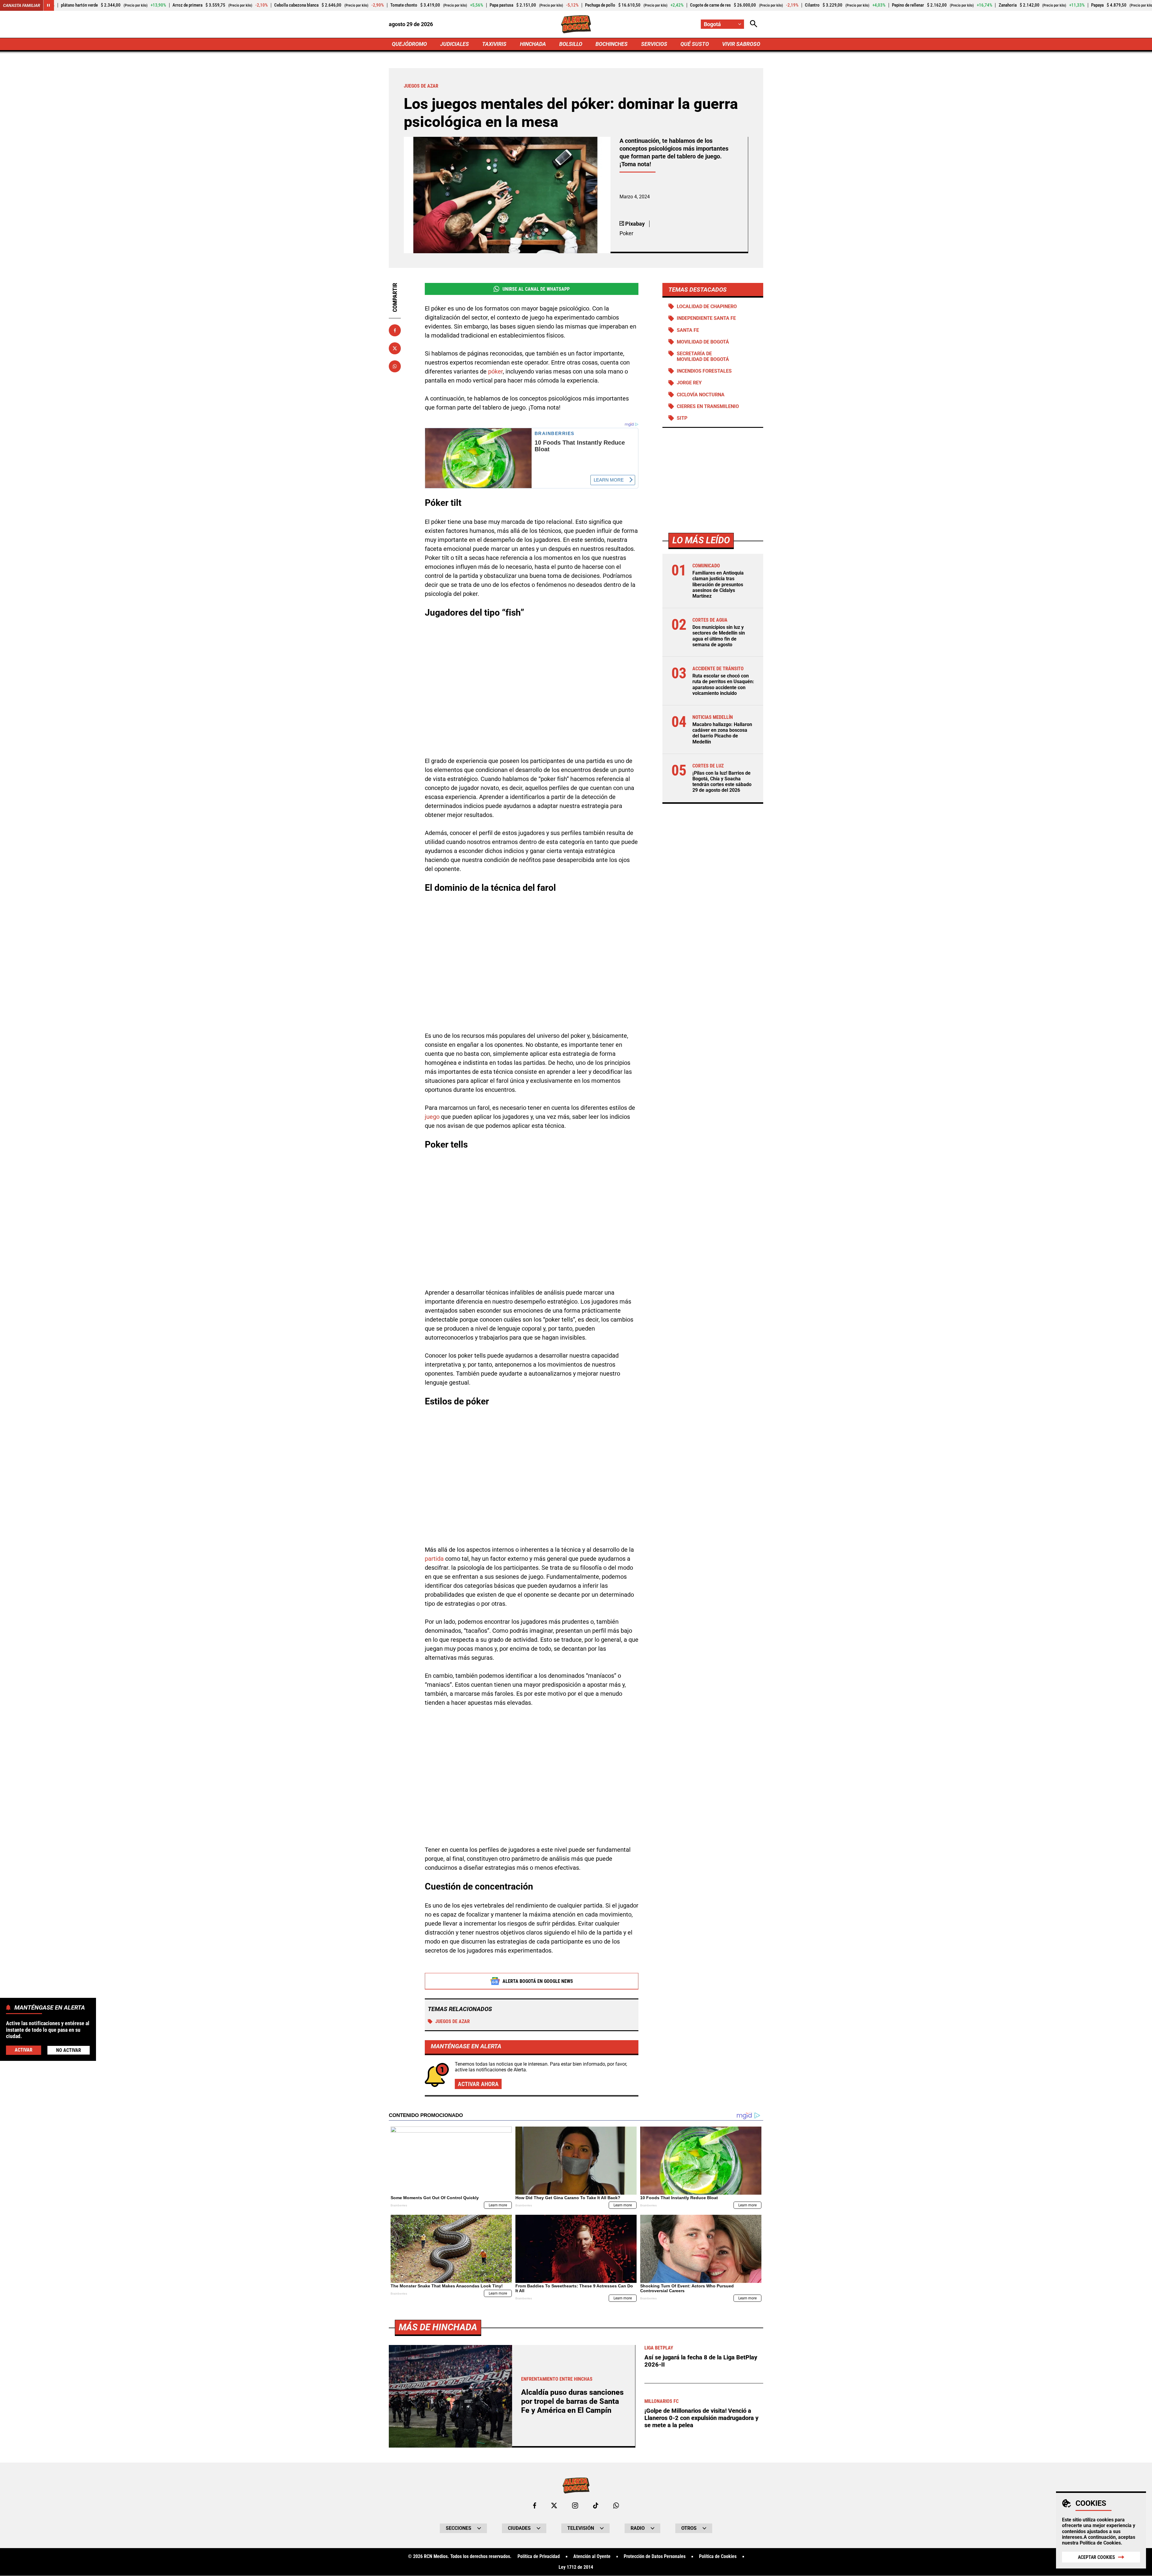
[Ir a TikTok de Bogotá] (596, 2505)
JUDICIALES (454, 44)
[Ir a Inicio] (576, 24)
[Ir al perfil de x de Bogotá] (554, 2505)
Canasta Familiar (22, 5)
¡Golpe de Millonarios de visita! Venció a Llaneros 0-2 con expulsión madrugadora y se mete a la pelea (701, 2418)
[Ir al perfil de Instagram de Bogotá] (575, 2505)
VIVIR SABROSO (741, 44)
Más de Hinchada (438, 2327)
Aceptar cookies (1096, 2557)
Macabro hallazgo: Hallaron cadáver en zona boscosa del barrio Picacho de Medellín (722, 733)
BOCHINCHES (612, 44)
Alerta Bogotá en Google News (538, 1981)
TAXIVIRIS (494, 44)
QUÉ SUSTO (695, 44)
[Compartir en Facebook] (395, 330)
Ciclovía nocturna (701, 395)
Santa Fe (688, 330)
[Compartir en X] (395, 348)
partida (434, 1559)
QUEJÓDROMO (409, 44)
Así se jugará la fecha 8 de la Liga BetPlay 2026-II (701, 2361)
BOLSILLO (571, 44)
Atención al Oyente (592, 2556)
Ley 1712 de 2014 (576, 2567)
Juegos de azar (453, 2021)
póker (495, 371)
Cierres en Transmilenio (708, 406)
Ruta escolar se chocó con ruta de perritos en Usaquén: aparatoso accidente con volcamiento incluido (723, 685)
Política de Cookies (1100, 2543)
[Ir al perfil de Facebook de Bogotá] (535, 2505)
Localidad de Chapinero (707, 306)
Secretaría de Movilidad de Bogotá (703, 356)
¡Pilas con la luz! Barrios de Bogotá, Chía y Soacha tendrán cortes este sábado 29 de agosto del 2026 (722, 782)
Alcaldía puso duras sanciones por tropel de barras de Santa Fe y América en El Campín (572, 2401)
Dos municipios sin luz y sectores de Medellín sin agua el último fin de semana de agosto (719, 636)
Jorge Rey (689, 383)
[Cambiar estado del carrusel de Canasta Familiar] (49, 5)
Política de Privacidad (539, 2556)
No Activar (69, 2050)
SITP (682, 418)
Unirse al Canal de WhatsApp (536, 289)
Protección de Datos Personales (655, 2556)
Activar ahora (478, 2084)
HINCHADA (533, 44)
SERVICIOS (654, 44)
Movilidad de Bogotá (703, 342)
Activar (24, 2050)
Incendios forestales (704, 371)
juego (432, 1117)
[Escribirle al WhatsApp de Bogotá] (616, 2505)
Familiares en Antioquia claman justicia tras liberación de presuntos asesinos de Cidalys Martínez (718, 584)
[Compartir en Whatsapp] (395, 366)
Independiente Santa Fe (706, 318)
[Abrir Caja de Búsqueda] (754, 24)
